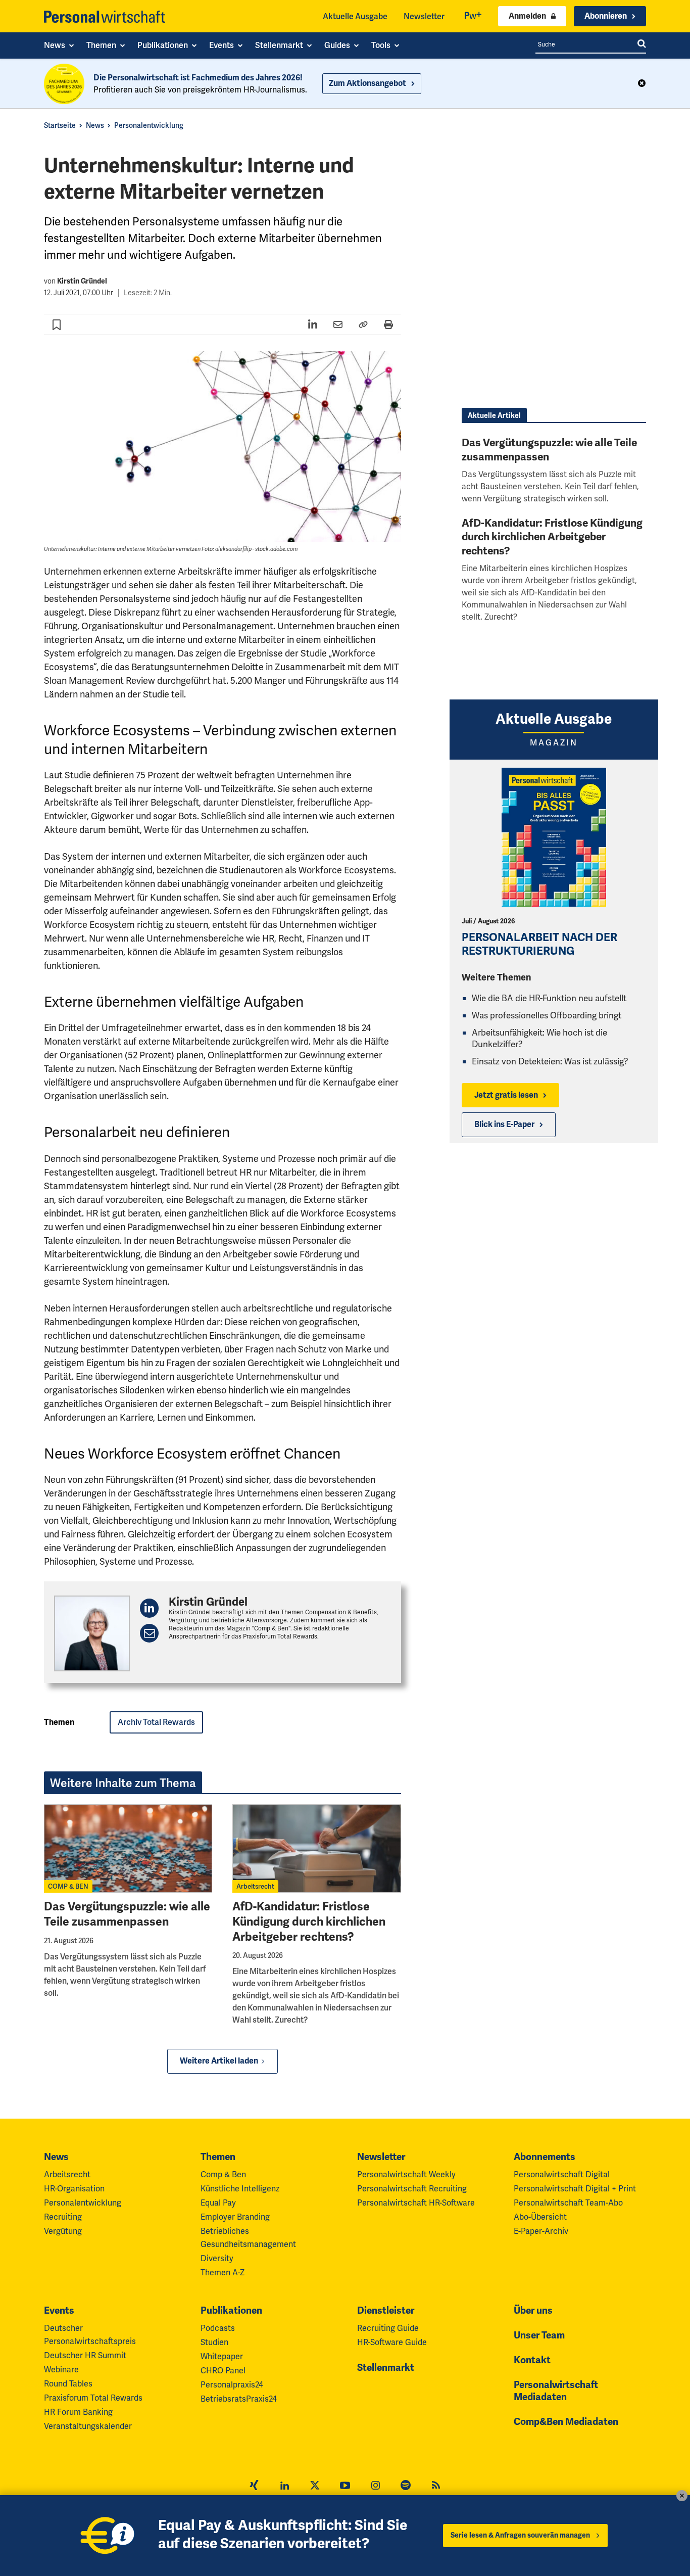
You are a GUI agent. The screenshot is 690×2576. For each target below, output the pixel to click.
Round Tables (68, 2384)
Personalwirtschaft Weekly (406, 2174)
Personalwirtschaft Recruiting (412, 2189)
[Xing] (254, 2487)
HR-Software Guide (392, 2342)
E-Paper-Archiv (541, 2231)
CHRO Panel (223, 2371)
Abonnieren (606, 16)
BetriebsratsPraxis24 (239, 2399)
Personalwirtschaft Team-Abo (568, 2203)
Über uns (533, 2311)
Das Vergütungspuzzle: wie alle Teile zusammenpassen (127, 1914)
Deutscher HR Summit (85, 2355)
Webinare (61, 2370)
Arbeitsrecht (255, 1886)
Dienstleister (386, 2311)
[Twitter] (315, 2487)
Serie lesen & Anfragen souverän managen (520, 2535)
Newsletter (424, 16)
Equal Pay (218, 2203)
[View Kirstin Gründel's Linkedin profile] (149, 1608)
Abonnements (545, 2157)
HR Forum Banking (78, 2412)
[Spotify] (406, 2487)
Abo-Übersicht (540, 2217)
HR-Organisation (74, 2189)
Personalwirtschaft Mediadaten (556, 2391)
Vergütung (63, 2231)
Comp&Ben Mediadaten (566, 2422)
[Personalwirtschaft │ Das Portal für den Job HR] (105, 17)
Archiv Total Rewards (156, 1722)
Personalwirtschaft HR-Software (416, 2203)
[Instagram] (375, 2487)
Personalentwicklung (149, 125)
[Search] (642, 44)
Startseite (60, 125)
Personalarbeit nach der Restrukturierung (539, 944)
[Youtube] (345, 2487)
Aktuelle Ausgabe (355, 16)
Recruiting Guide (388, 2328)
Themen (218, 2157)
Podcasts (218, 2328)
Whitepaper (222, 2356)
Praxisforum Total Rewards (93, 2398)
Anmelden (527, 16)
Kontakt (532, 2360)
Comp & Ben (223, 2174)
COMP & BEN (68, 1886)
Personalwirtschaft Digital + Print (575, 2189)
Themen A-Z (223, 2273)
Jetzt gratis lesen (506, 1095)
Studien (214, 2342)
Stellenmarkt (386, 2368)
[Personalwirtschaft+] (473, 16)
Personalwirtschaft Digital (562, 2174)
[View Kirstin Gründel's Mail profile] (149, 1633)
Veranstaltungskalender (88, 2426)
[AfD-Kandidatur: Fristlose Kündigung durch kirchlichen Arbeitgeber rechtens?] (316, 1848)
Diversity (217, 2258)
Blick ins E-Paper (504, 1125)
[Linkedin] (284, 2487)
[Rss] (436, 2487)
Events (59, 2311)
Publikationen (231, 2311)
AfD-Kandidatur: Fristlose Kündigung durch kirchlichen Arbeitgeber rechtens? (309, 1922)
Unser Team (539, 2335)
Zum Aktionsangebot (367, 83)
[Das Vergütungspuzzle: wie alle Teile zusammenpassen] (128, 1848)
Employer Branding (235, 2217)
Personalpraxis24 (232, 2385)
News (95, 125)
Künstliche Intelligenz (240, 2189)
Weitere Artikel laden (219, 2061)
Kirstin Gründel (82, 281)
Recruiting (63, 2217)
